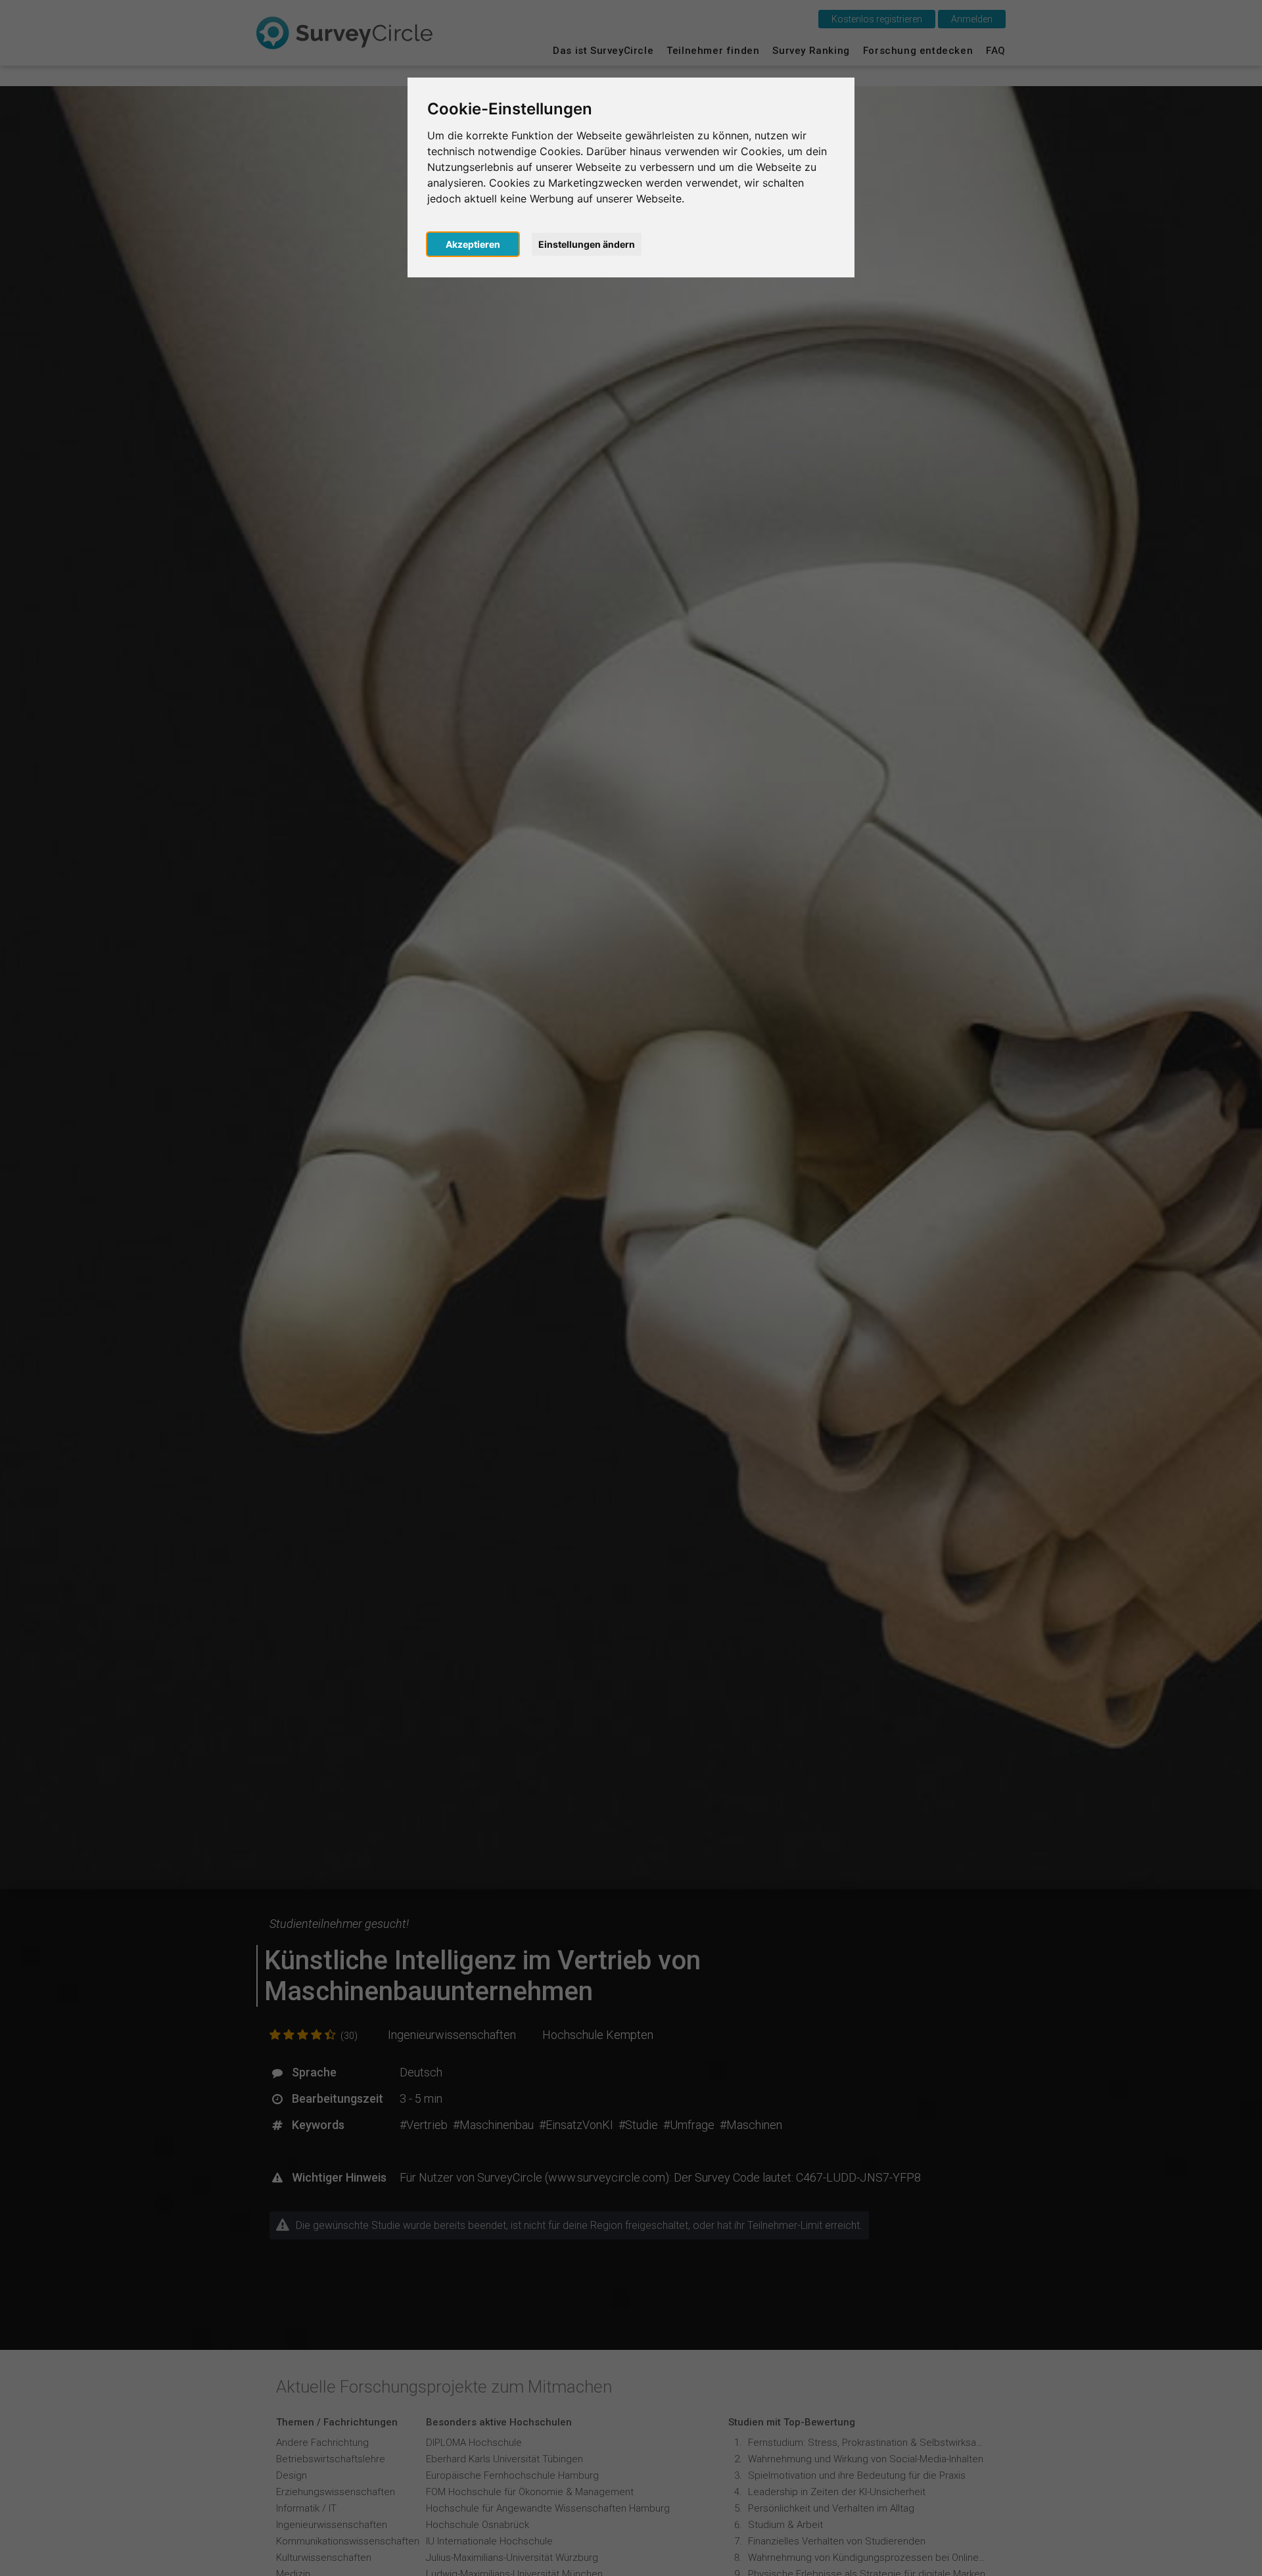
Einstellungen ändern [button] (587, 244)
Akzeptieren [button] (473, 244)
